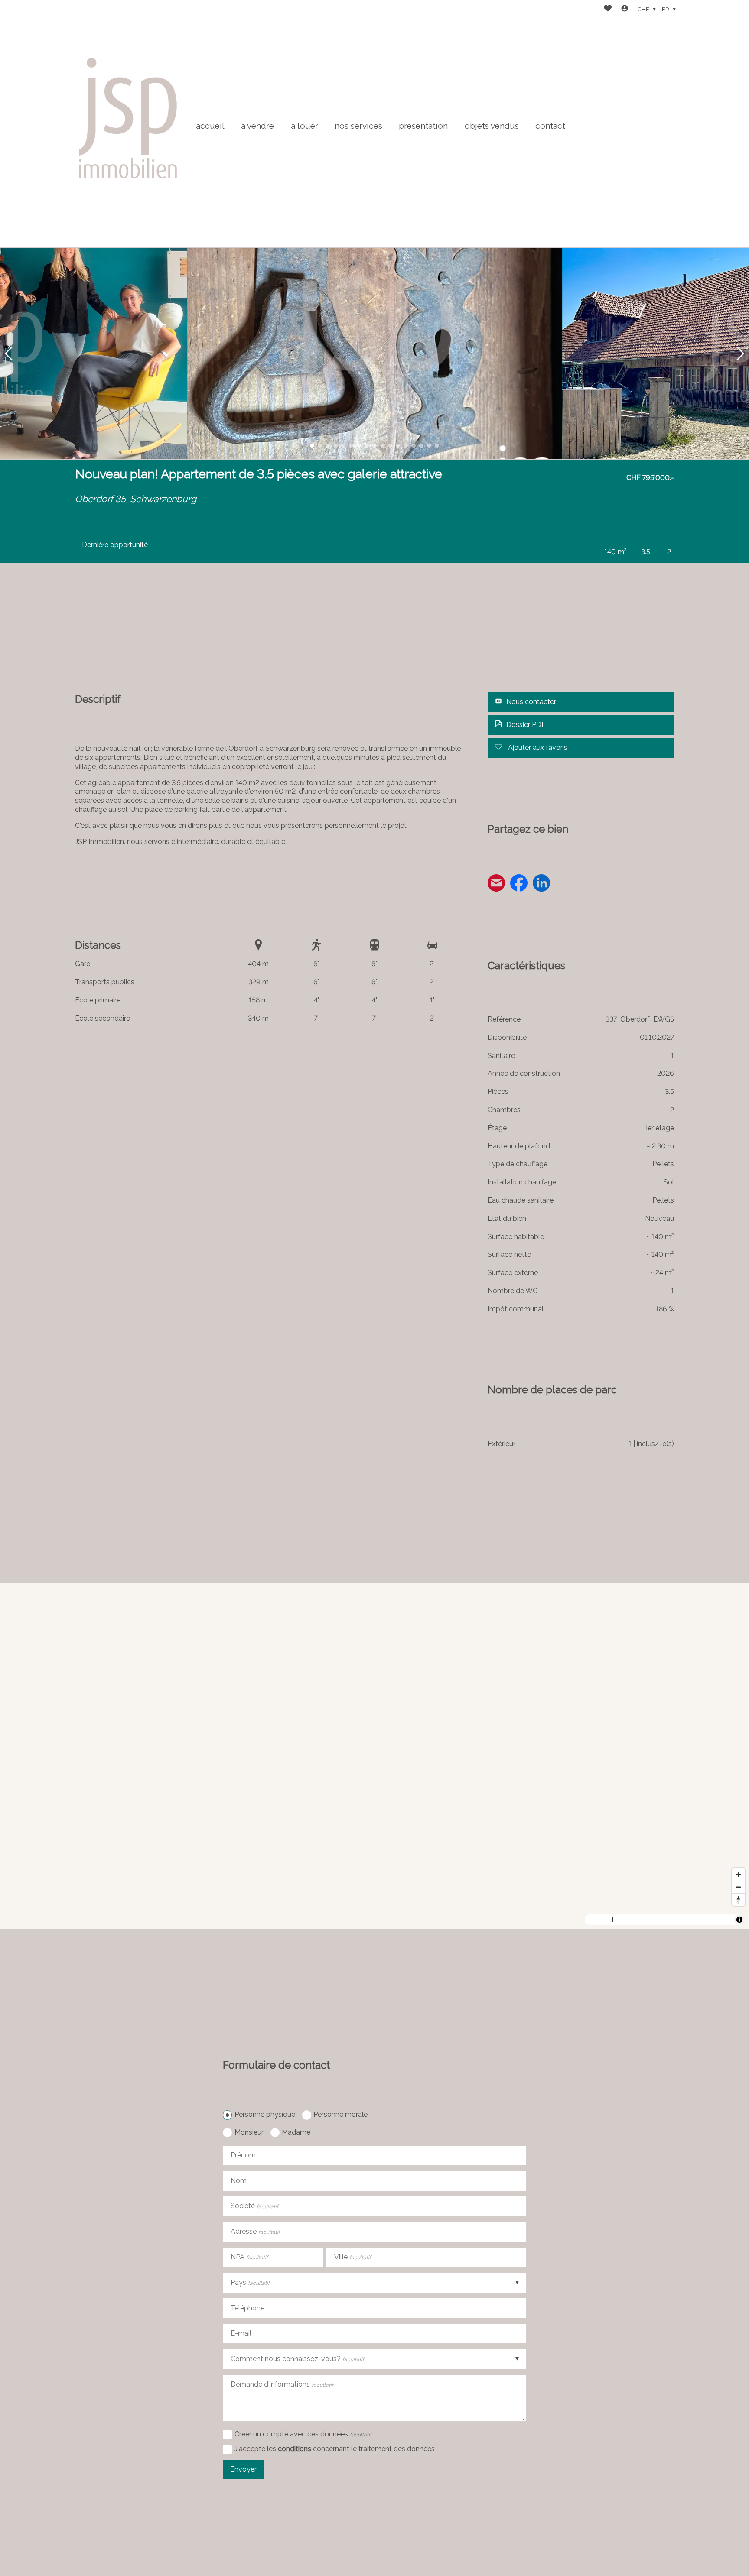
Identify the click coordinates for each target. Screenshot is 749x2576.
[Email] (496, 884)
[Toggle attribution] (739, 1920)
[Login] (625, 9)
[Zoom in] (738, 1874)
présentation (423, 126)
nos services (358, 126)
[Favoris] (608, 9)
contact (550, 126)
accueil (210, 126)
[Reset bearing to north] (738, 1900)
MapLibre (599, 1920)
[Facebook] (519, 884)
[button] (9, 354)
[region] (374, 1756)
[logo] (129, 124)
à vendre (257, 126)
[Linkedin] (541, 884)
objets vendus (492, 126)
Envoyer (243, 2469)
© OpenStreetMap (711, 1920)
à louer (304, 126)
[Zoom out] (738, 1887)
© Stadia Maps (632, 1920)
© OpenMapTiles (669, 1920)
